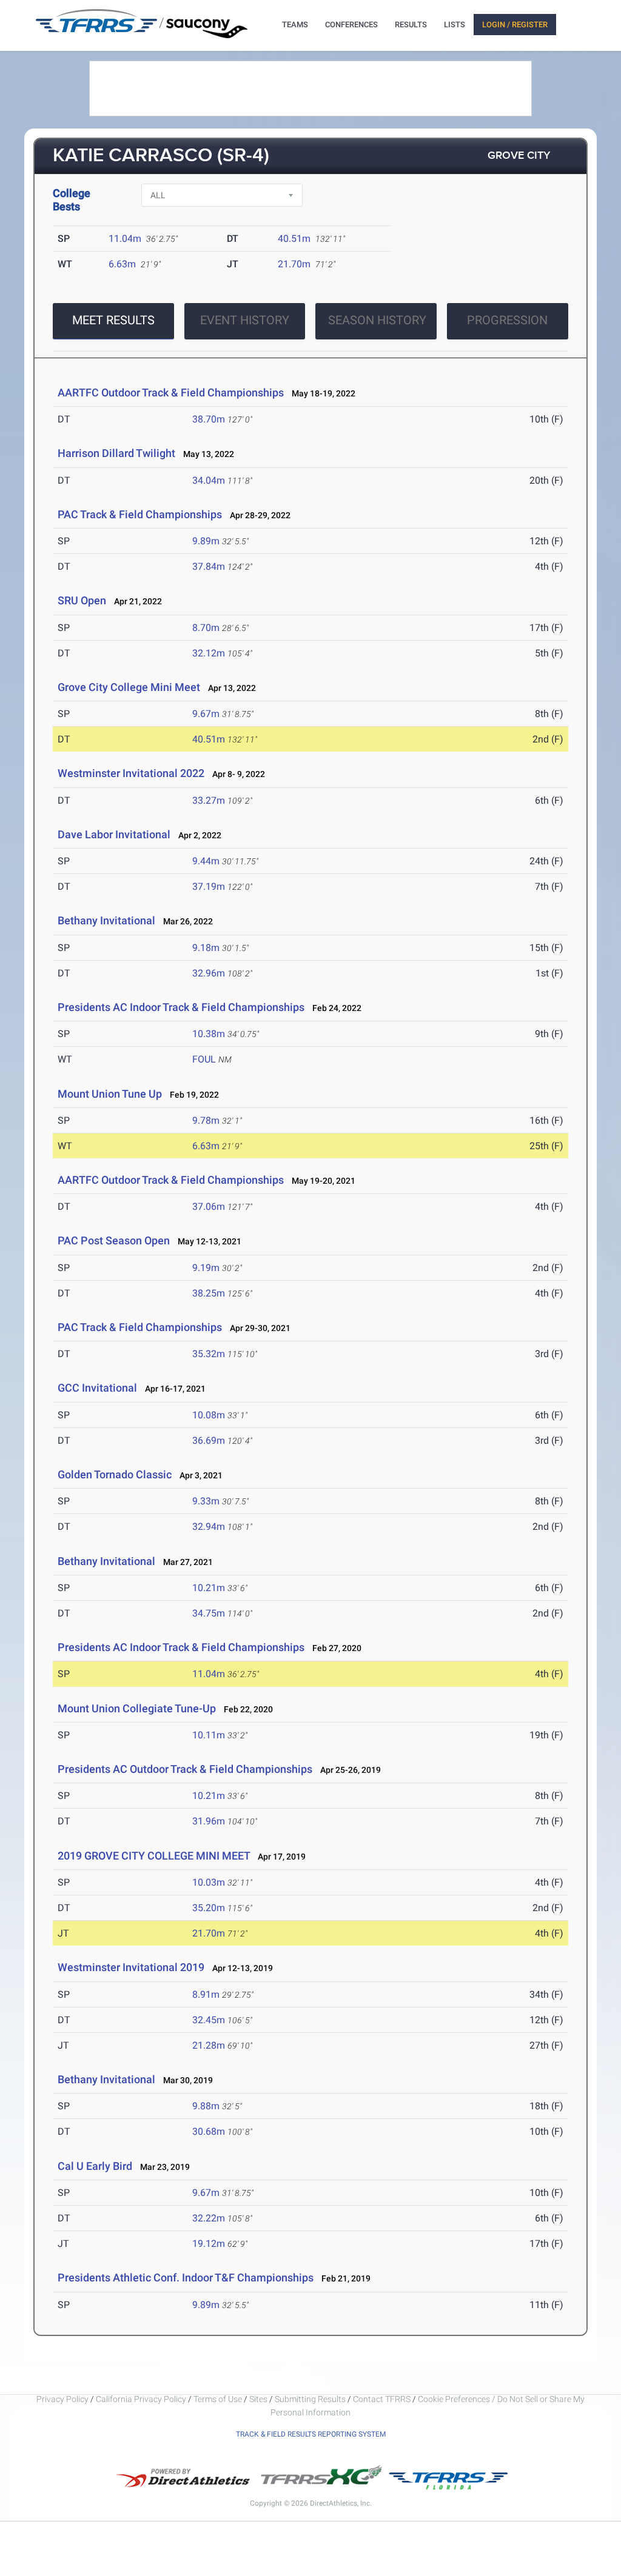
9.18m (206, 948)
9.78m (206, 1120)
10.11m (209, 1735)
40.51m (294, 239)
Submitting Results (310, 2399)
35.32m (209, 1354)
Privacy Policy (62, 2399)
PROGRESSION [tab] (507, 320)
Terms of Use (218, 2399)
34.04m (209, 480)
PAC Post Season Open (114, 1240)
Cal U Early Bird (95, 2166)
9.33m (206, 1501)
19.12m (209, 2244)
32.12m (209, 653)
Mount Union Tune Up (110, 1094)
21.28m (209, 2045)
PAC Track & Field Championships (140, 514)
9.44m (206, 861)
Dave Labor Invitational (114, 834)
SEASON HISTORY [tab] (377, 320)
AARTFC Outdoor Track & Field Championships (171, 392)
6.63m (122, 264)
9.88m (206, 2106)
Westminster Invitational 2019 (131, 1967)
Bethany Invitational (106, 920)
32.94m (209, 1527)
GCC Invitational (97, 1388)
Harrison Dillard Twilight (116, 453)
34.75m (209, 1613)
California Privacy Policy (141, 2399)
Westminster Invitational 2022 (131, 773)
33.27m (209, 800)
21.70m (294, 264)
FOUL (204, 1059)
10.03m (209, 1882)
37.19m (209, 886)
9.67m (206, 714)
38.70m (209, 419)
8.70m (206, 628)
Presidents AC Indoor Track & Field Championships (181, 1007)
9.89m (206, 541)
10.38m (209, 1034)
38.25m (209, 1293)
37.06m (209, 1206)
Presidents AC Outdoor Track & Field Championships (185, 1769)
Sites (258, 2399)
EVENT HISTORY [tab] (245, 320)
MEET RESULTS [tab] (113, 320)
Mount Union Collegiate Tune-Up (137, 1708)
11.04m (125, 239)
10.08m (209, 1415)
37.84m (209, 566)
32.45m (209, 2020)
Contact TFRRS (383, 2399)
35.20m (209, 1908)
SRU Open (82, 600)
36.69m (209, 1440)
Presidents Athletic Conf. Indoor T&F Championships (186, 2277)
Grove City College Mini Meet (129, 687)
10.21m (209, 1588)
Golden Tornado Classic (116, 1474)
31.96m (209, 1821)
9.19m (206, 1268)
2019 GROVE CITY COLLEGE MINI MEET (154, 1856)
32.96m (209, 973)
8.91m (206, 1994)
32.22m (209, 2218)
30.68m (209, 2131)
